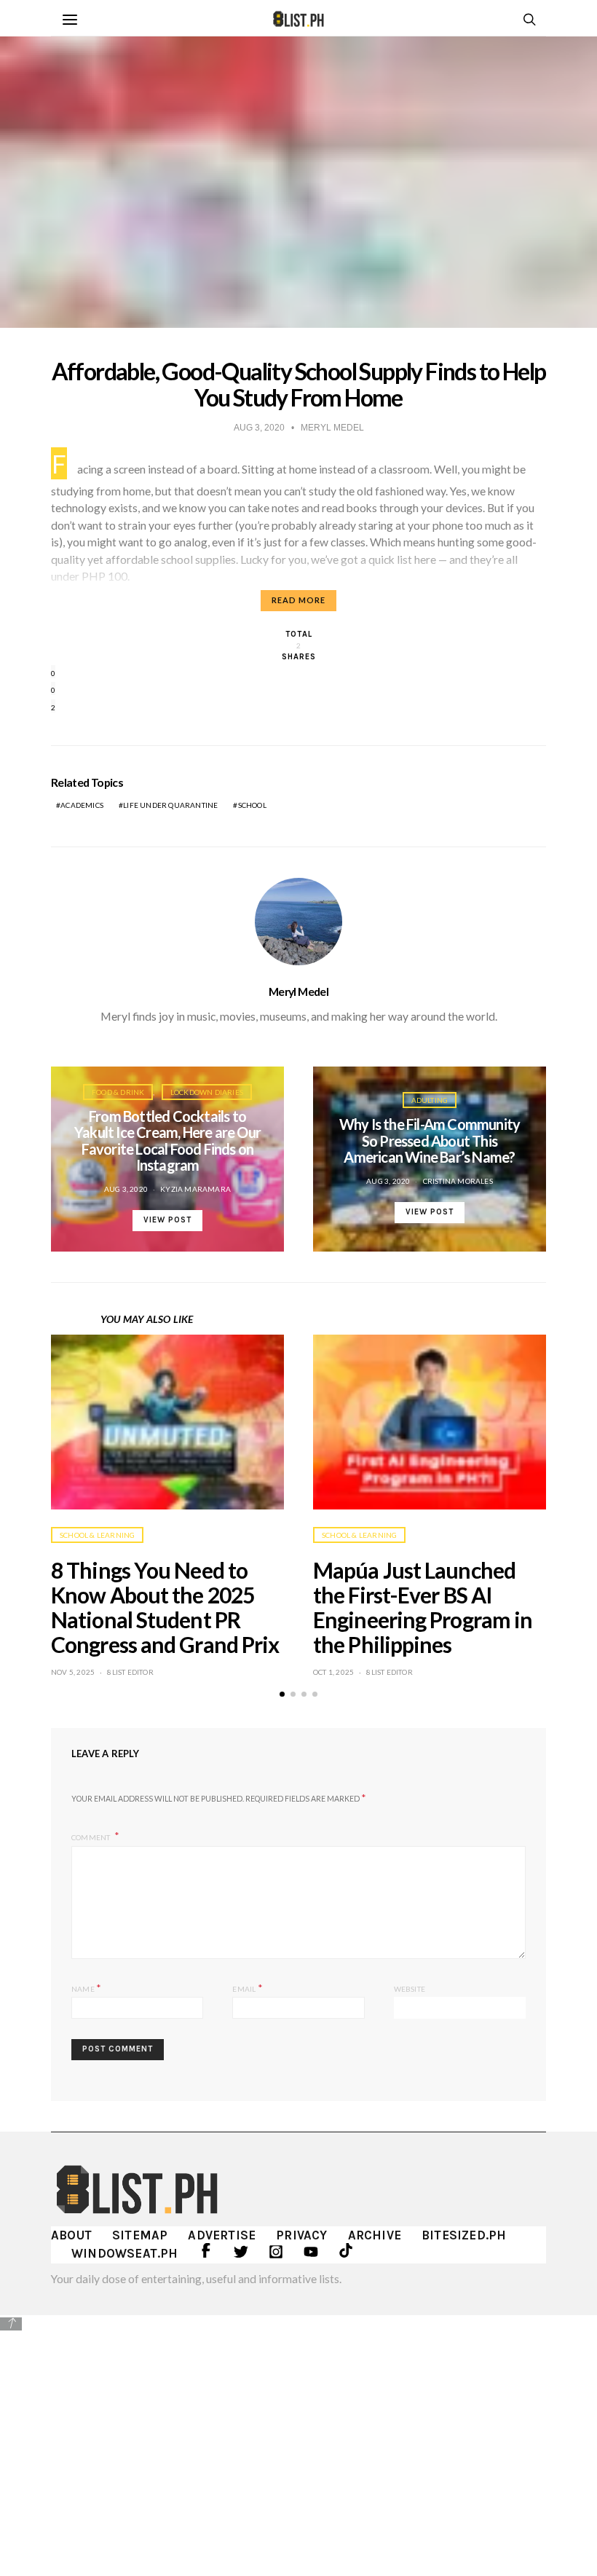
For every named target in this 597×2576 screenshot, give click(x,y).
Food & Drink (118, 1092)
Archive (375, 2235)
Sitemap (140, 2235)
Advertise (222, 2235)
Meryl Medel (298, 991)
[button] (282, 1694)
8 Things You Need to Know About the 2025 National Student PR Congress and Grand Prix (165, 1607)
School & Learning (97, 1535)
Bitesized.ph (464, 2235)
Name (86, 1988)
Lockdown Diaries (207, 1092)
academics (82, 805)
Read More (298, 600)
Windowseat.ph (125, 2253)
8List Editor (130, 1672)
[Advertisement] (298, 2435)
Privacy (301, 2235)
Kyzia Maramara (195, 1189)
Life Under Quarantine (170, 805)
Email (247, 1988)
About (71, 2235)
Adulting (430, 1100)
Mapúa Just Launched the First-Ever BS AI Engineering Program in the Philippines (423, 1607)
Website (410, 1989)
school (252, 805)
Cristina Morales (458, 1181)
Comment (92, 1837)
